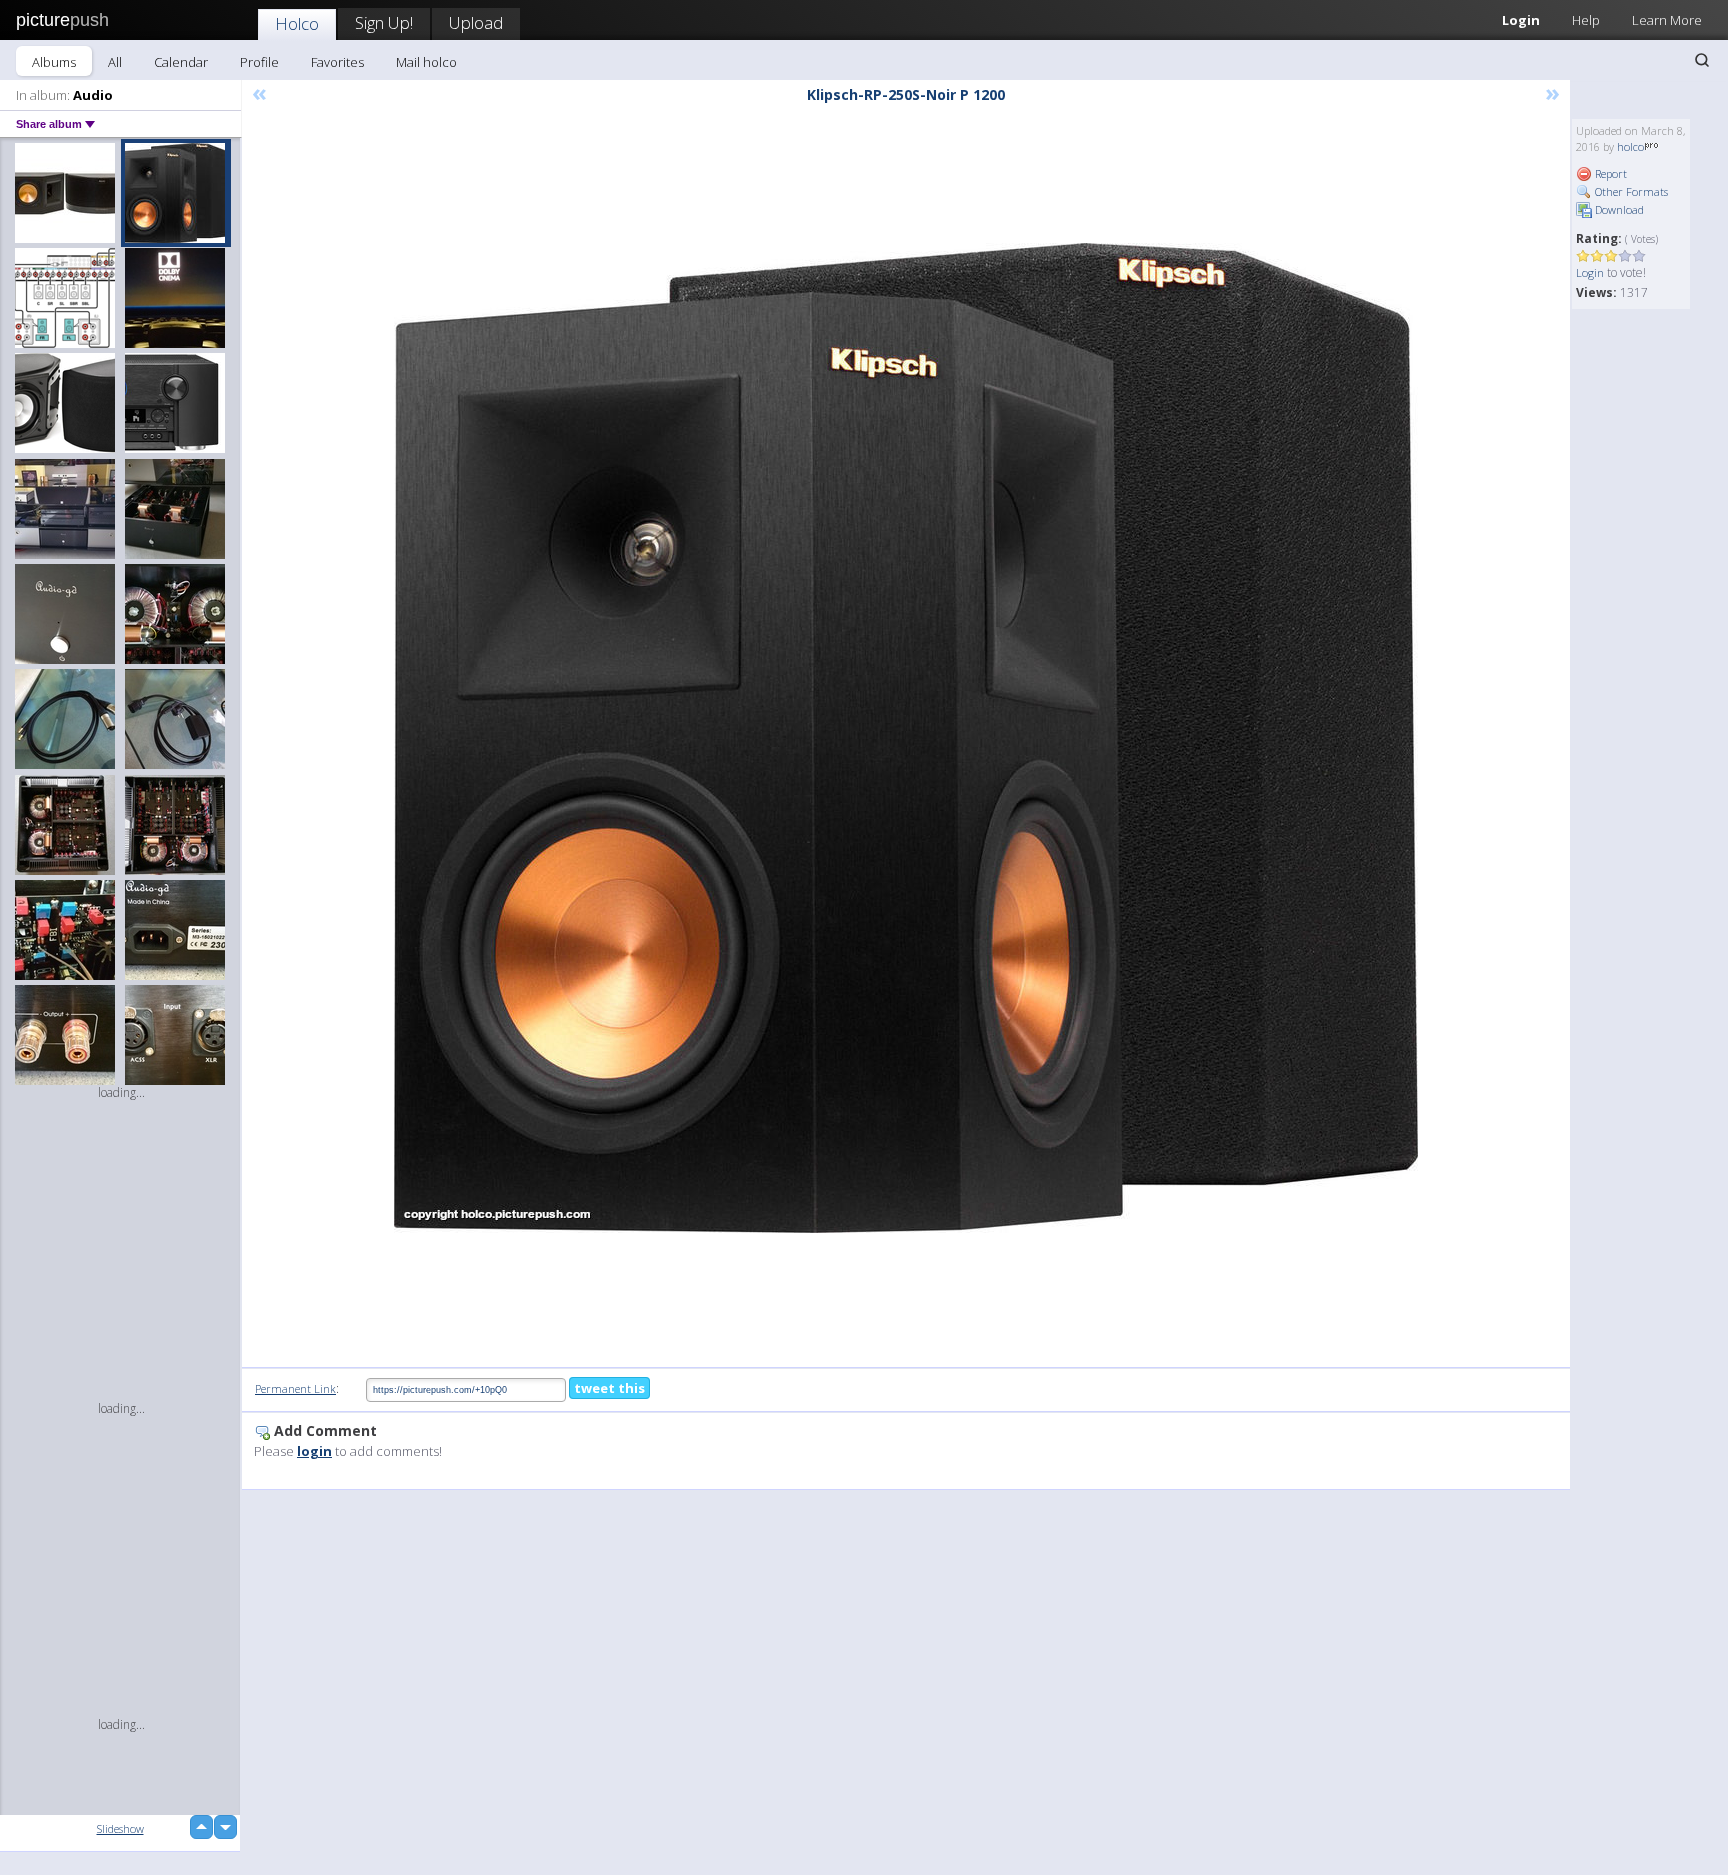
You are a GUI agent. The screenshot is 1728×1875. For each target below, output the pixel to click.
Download (1618, 209)
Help (1586, 20)
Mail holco (426, 62)
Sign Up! (384, 22)
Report (1609, 173)
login (314, 1451)
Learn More (1667, 20)
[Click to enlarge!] (906, 738)
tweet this (609, 1388)
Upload (476, 22)
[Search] (1702, 60)
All (115, 62)
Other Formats (1630, 191)
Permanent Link (295, 1388)
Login (1521, 20)
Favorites (337, 62)
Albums (54, 62)
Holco (297, 23)
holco (1630, 146)
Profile (259, 62)
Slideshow (120, 1828)
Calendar (181, 62)
